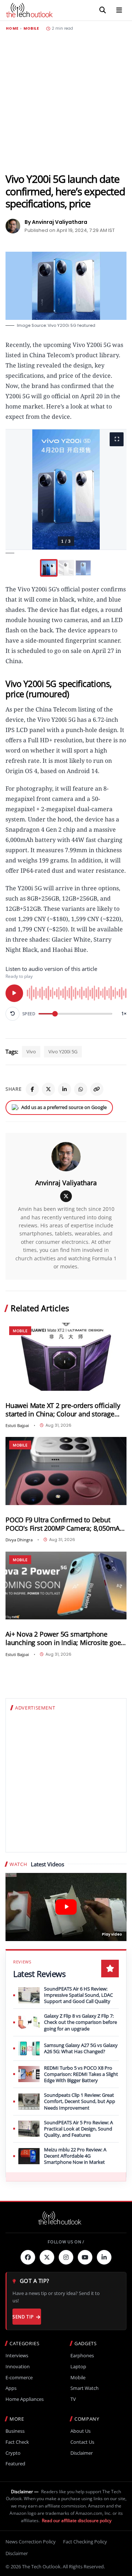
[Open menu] (119, 10)
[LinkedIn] (65, 1089)
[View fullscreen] (117, 439)
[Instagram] (66, 2257)
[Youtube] (85, 2257)
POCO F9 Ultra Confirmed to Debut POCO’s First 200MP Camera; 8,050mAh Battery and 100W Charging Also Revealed (65, 1524)
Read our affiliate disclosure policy (77, 2520)
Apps (11, 2388)
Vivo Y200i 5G (63, 1052)
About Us (80, 2431)
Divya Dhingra (19, 1540)
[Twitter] (47, 2257)
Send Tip (23, 2317)
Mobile (31, 29)
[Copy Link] (97, 1089)
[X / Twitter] (66, 1196)
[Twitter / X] (48, 1089)
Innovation (18, 2367)
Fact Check (17, 2442)
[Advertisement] (66, 102)
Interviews (17, 2356)
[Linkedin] (104, 2257)
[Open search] (103, 10)
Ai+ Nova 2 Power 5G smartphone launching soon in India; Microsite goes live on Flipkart (65, 1638)
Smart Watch (85, 2388)
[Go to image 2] (66, 568)
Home (12, 29)
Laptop (78, 2367)
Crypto (13, 2453)
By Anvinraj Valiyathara (56, 222)
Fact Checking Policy (85, 2542)
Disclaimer (82, 2453)
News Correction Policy (31, 2542)
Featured (15, 2464)
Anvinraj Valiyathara (66, 1183)
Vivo (31, 1052)
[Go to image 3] (83, 568)
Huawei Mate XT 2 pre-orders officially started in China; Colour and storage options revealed (63, 1410)
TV (73, 2399)
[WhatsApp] (81, 1089)
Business (15, 2431)
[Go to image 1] (49, 568)
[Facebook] (32, 1089)
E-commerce (19, 2378)
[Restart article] (12, 1014)
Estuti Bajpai (17, 1425)
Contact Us (82, 2442)
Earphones (82, 2356)
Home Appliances (25, 2399)
